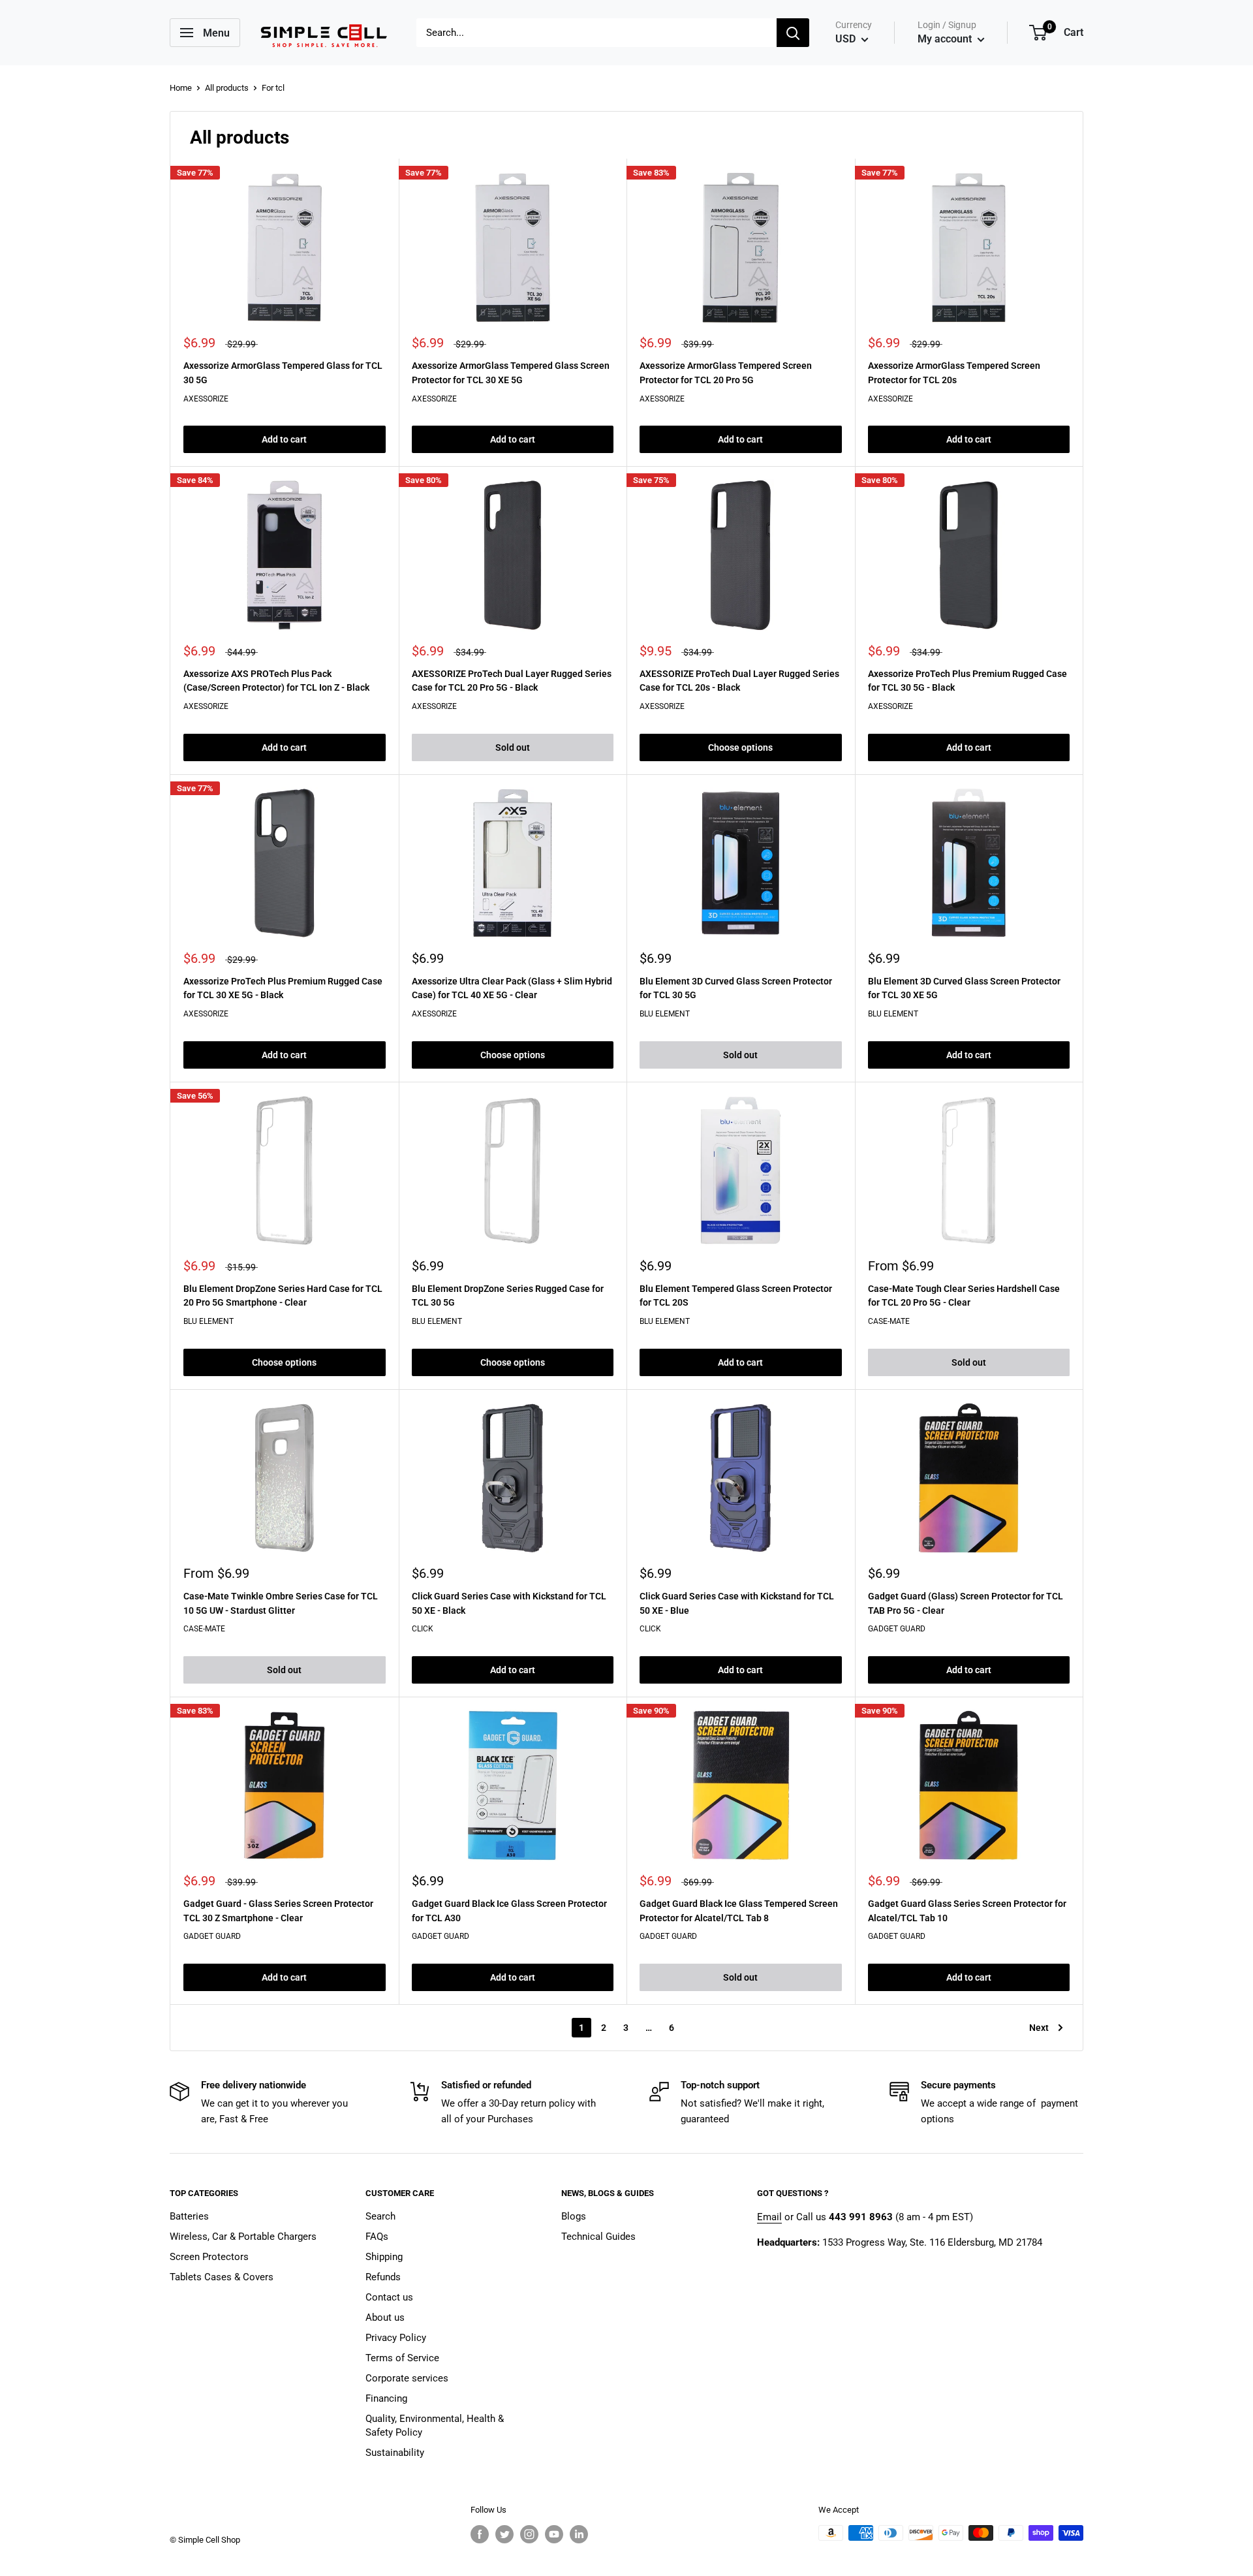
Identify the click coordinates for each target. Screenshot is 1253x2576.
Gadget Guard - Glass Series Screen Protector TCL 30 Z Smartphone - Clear (278, 1911)
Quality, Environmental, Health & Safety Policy (435, 2426)
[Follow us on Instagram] (529, 2534)
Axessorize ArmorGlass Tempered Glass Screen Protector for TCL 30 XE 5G (511, 373)
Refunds (383, 2277)
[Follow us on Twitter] (504, 2534)
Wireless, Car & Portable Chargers (243, 2237)
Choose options (740, 747)
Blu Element (665, 1014)
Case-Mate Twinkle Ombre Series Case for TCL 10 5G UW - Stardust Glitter (281, 1603)
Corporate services (407, 2378)
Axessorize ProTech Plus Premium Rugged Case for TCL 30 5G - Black (967, 681)
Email (769, 2217)
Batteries (189, 2216)
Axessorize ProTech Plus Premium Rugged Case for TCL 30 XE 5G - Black (283, 988)
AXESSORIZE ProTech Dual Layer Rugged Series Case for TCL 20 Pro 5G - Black (512, 681)
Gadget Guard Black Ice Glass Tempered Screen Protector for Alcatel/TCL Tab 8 (739, 1911)
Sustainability (395, 2453)
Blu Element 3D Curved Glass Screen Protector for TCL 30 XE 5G (964, 988)
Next (1039, 2028)
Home (181, 88)
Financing (386, 2398)
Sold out (513, 747)
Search (380, 2216)
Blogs (574, 2216)
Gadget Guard (897, 1629)
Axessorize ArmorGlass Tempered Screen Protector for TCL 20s (954, 373)
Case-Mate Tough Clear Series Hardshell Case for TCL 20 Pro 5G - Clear (964, 1296)
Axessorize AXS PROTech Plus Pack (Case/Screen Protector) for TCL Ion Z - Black (276, 681)
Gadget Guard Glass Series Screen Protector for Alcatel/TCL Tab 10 (967, 1911)
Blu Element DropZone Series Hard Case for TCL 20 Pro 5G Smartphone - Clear (283, 1296)
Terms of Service (402, 2358)
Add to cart (284, 439)
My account (946, 39)
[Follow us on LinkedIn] (579, 2534)
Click (423, 1629)
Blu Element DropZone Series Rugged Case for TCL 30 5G (508, 1296)
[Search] (793, 33)
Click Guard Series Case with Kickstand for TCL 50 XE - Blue (737, 1603)
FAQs (377, 2237)
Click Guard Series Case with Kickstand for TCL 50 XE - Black (509, 1603)
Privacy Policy (396, 2338)
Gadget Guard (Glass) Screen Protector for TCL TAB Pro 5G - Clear (966, 1603)
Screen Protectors (209, 2257)
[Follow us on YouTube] (554, 2534)
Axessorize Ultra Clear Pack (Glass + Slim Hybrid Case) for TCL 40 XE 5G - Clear (512, 988)
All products (227, 88)
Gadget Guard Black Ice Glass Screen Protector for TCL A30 (509, 1911)
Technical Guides (598, 2237)
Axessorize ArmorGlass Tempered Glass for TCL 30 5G (283, 373)
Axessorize (206, 399)
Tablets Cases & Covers (222, 2277)
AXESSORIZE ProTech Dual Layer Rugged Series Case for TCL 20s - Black (739, 681)
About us (385, 2317)
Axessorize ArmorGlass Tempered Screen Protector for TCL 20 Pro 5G (726, 373)
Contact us (389, 2297)
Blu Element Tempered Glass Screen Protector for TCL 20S (736, 1296)
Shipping (384, 2257)
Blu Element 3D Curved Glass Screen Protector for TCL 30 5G (736, 988)
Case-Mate (889, 1321)
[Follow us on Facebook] (480, 2534)
